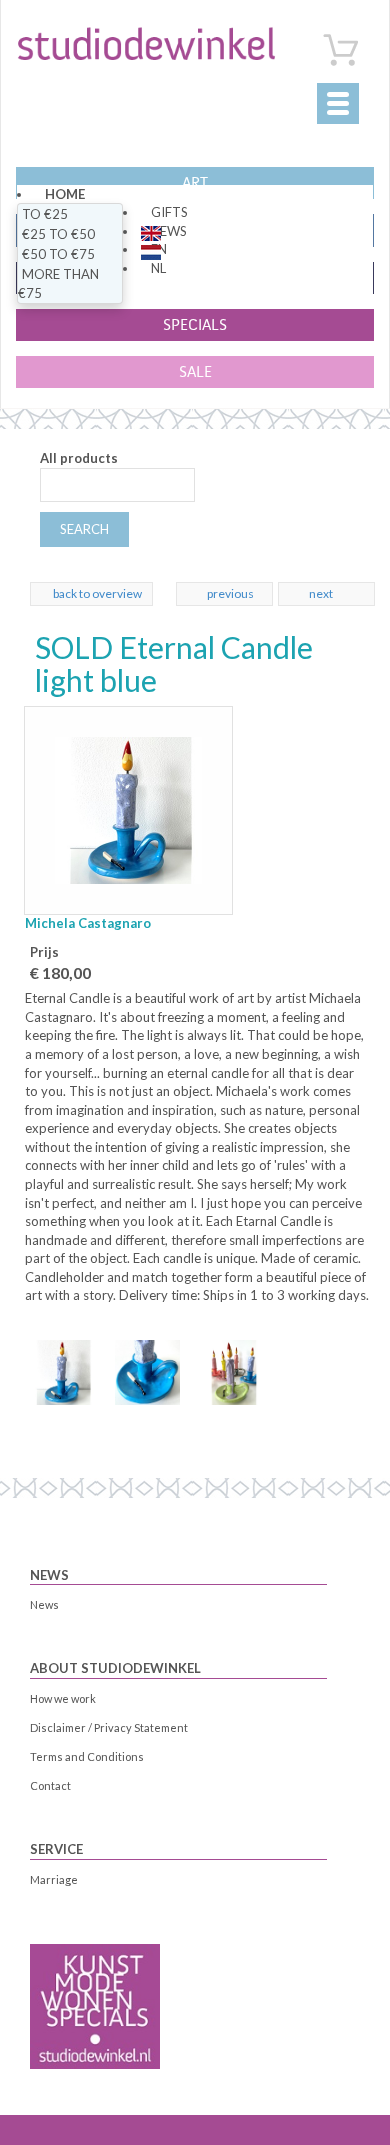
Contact (50, 1785)
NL (158, 268)
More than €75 (58, 283)
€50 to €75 (58, 254)
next (321, 593)
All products (79, 458)
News (49, 1575)
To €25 (45, 214)
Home (65, 194)
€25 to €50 (58, 234)
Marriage (54, 1879)
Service (56, 1849)
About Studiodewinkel (115, 1668)
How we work (63, 1698)
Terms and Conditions (87, 1756)
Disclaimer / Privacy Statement (109, 1727)
